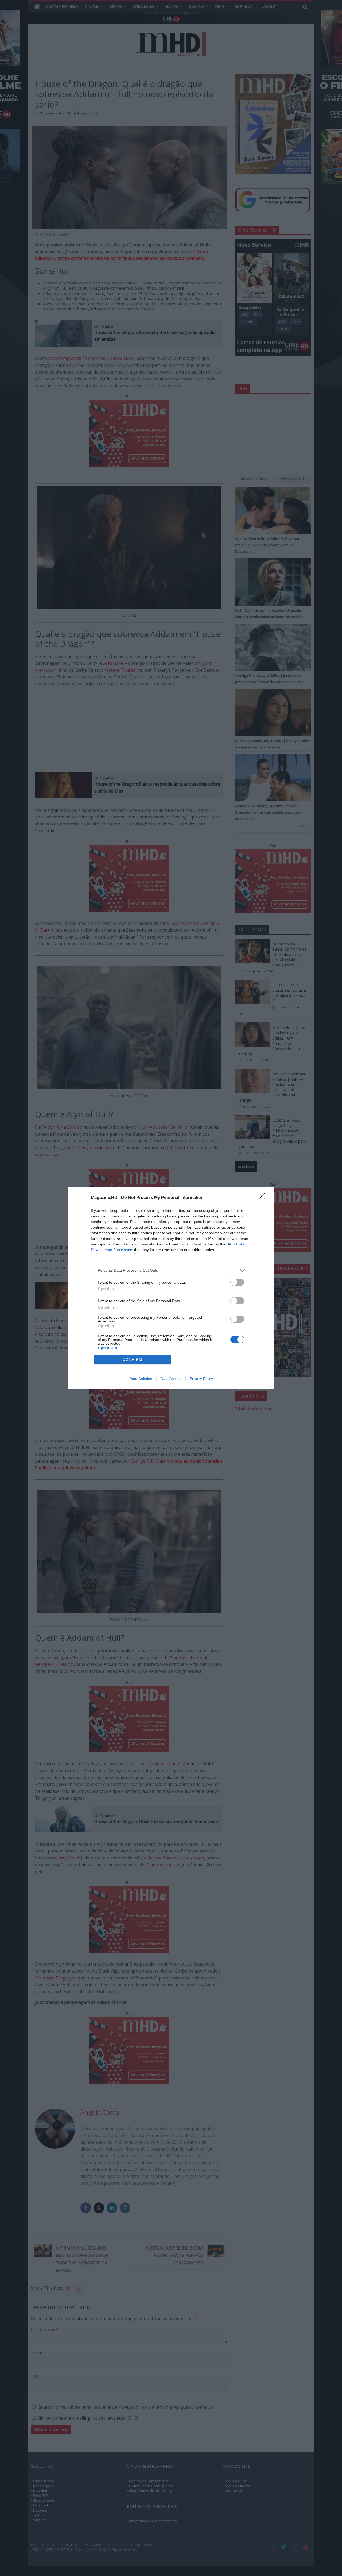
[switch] (237, 1282)
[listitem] (171, 1270)
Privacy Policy (201, 1379)
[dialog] (171, 1288)
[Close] (263, 1198)
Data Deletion (141, 1379)
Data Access (171, 1379)
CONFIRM (133, 1360)
